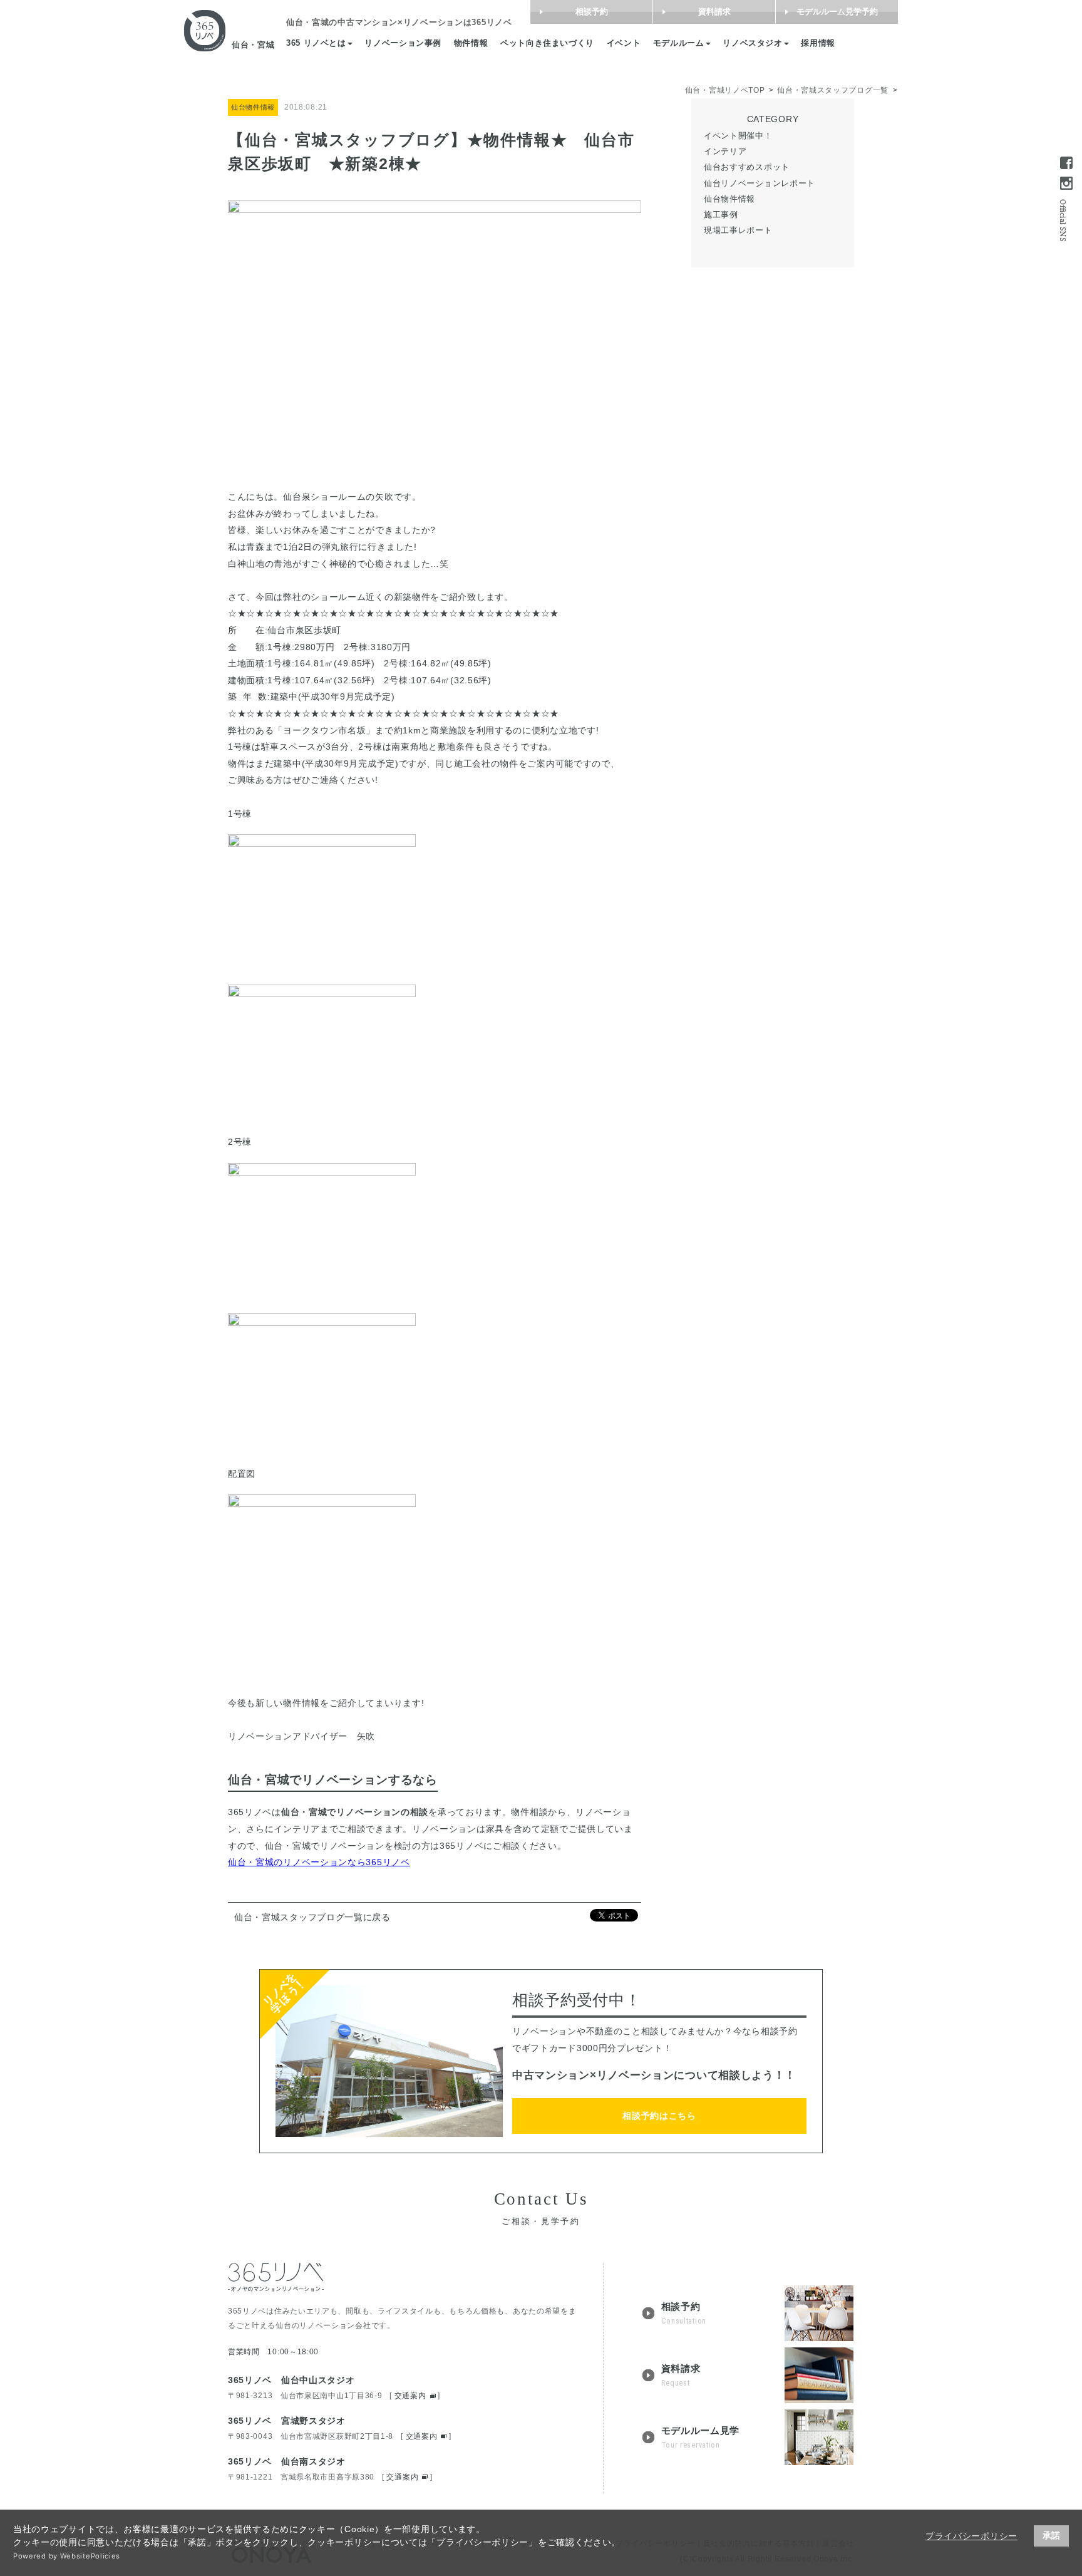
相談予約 (592, 12)
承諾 (1051, 2535)
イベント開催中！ (738, 135)
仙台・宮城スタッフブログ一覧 (833, 90)
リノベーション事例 (403, 43)
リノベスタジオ (752, 43)
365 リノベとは (316, 43)
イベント (624, 43)
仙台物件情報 (729, 198)
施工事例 (721, 214)
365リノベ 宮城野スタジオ (287, 2421)
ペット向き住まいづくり (547, 43)
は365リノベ (399, 23)
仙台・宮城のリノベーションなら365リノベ (319, 1862)
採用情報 (818, 43)
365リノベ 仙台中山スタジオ (291, 2380)
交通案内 (410, 2396)
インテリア (725, 151)
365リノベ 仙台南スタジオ (287, 2461)
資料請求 (714, 12)
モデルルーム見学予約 (837, 12)
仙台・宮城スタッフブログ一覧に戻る (312, 1917)
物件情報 (471, 43)
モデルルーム (679, 43)
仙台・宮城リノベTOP (725, 90)
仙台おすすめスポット (747, 167)
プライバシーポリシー (971, 2536)
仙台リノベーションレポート (760, 183)
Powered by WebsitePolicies (67, 2556)
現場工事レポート (738, 230)
